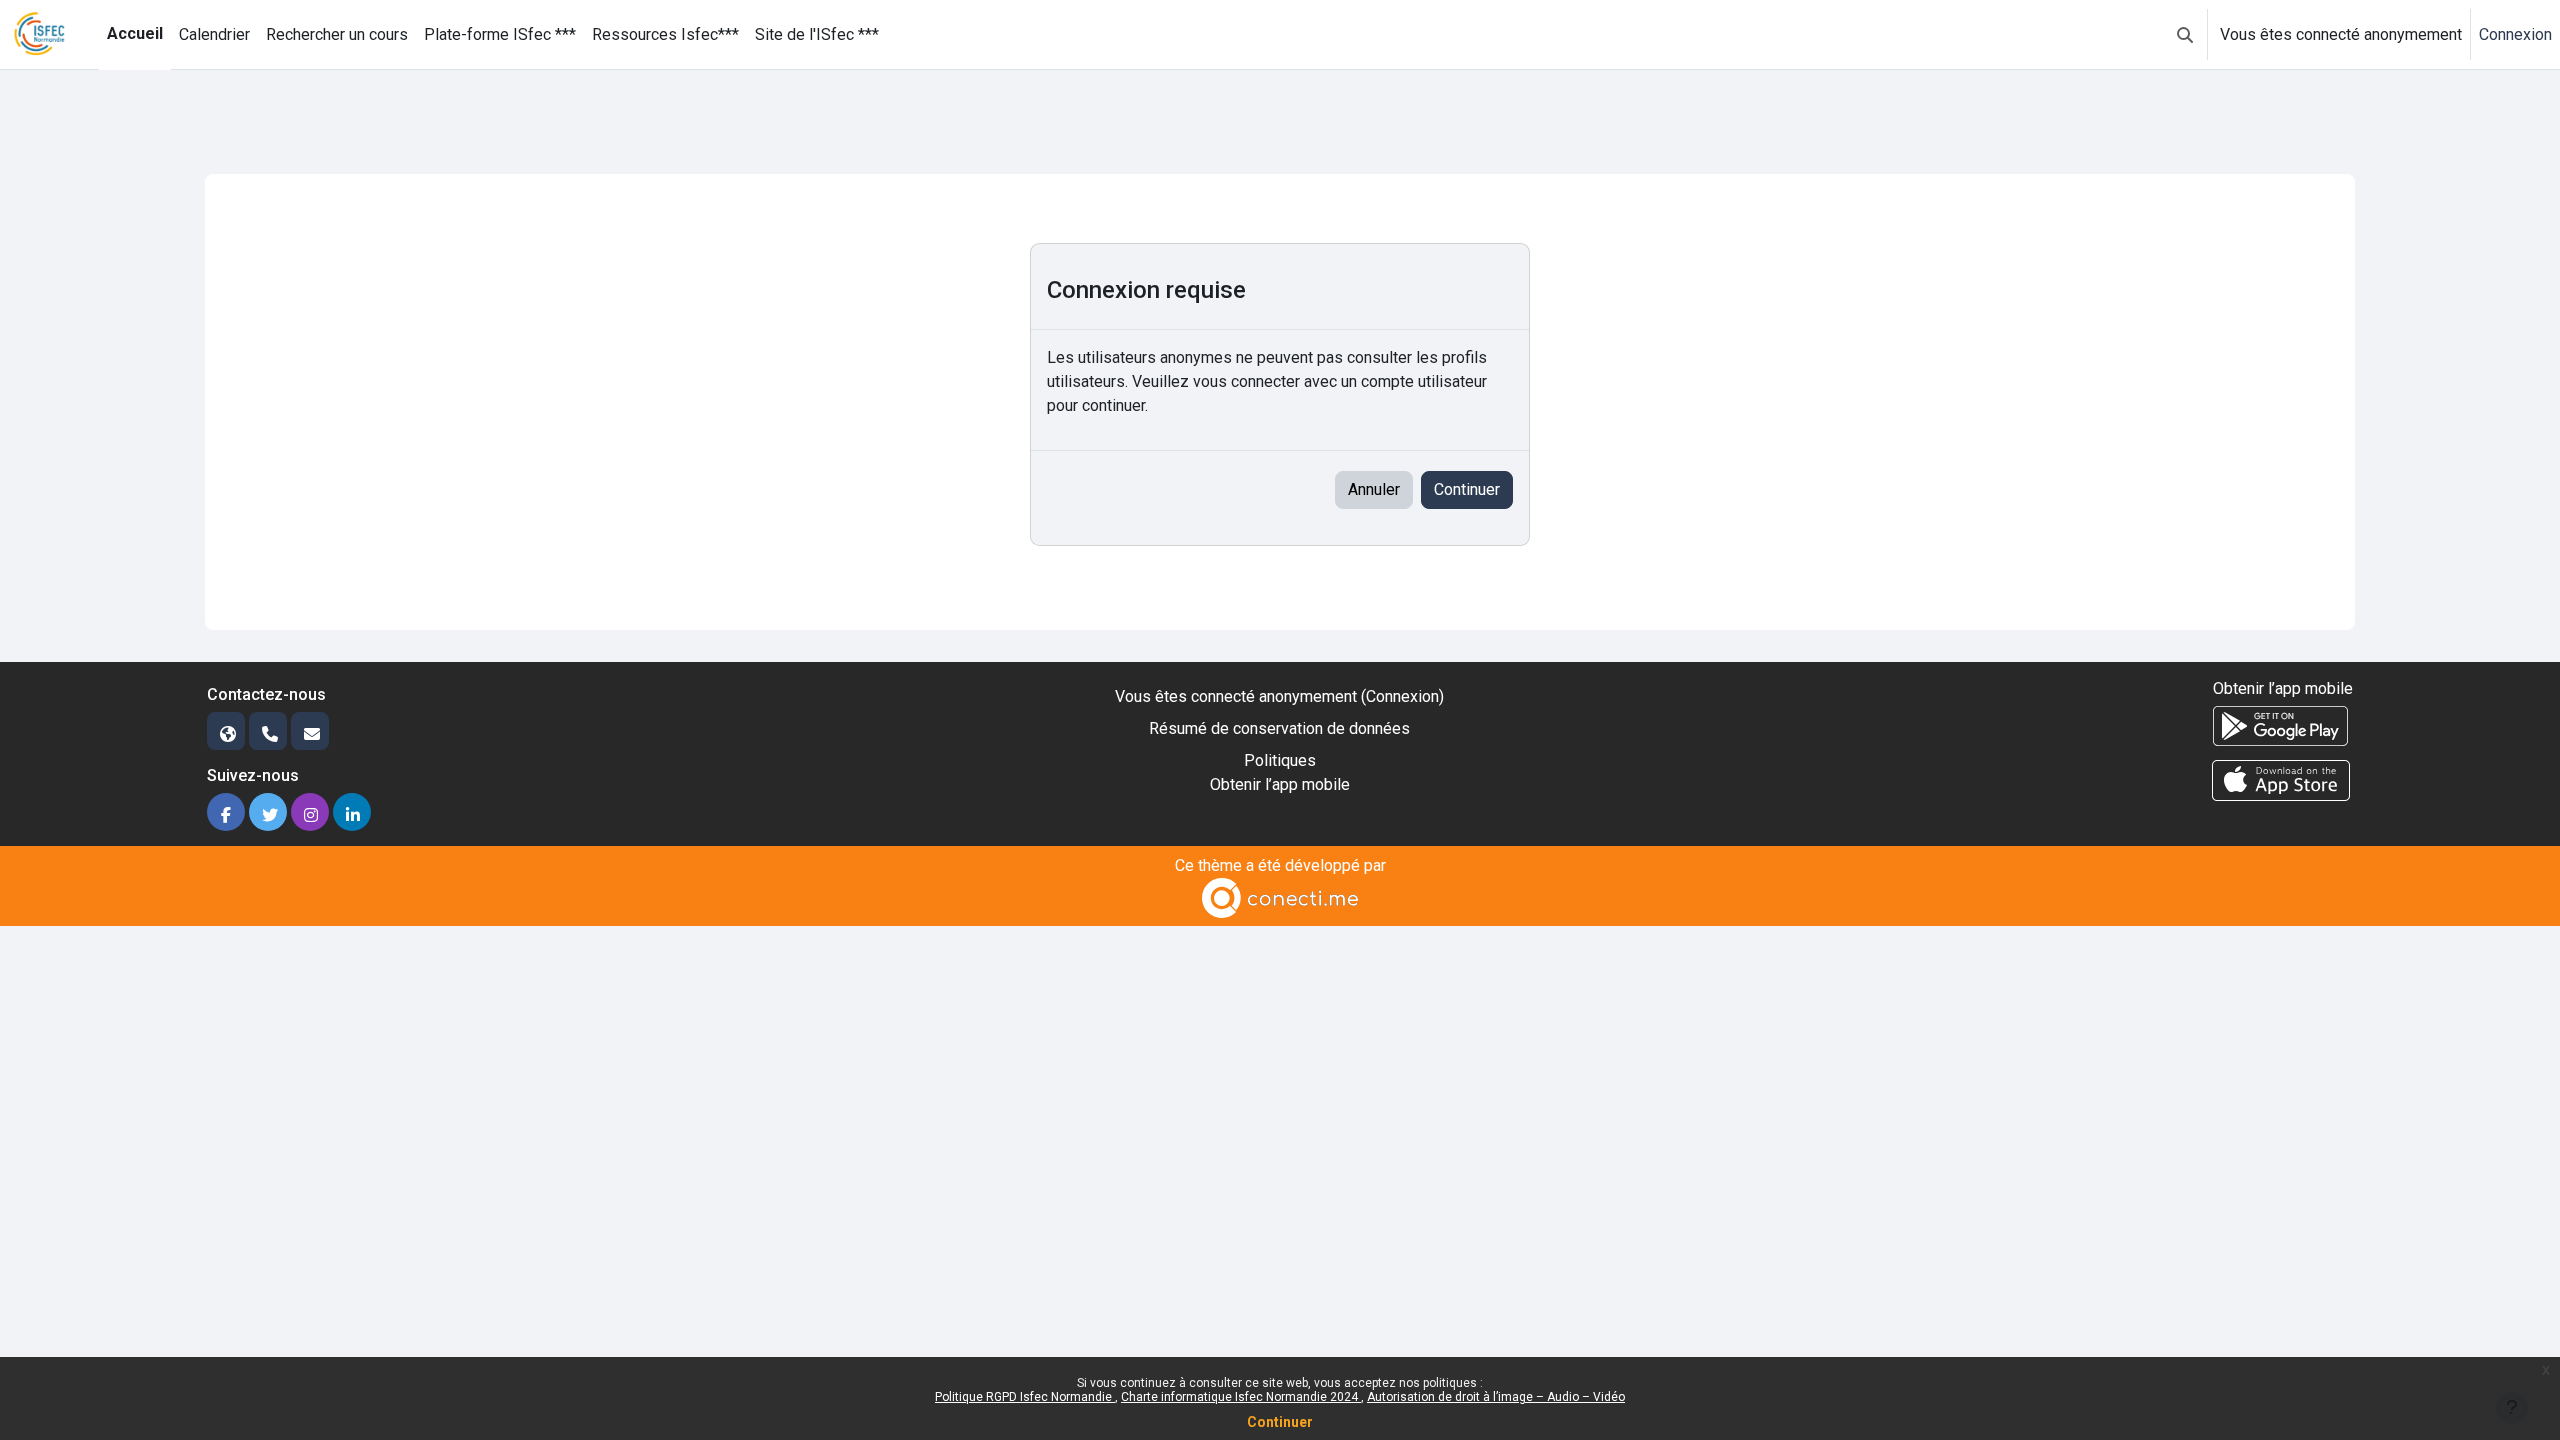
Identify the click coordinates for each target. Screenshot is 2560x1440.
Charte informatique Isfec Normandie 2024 (1241, 1397)
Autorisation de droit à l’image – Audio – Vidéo (1496, 1397)
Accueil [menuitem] (135, 33)
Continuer (1280, 1422)
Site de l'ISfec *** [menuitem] (817, 34)
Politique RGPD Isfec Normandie (1025, 1397)
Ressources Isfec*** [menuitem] (665, 34)
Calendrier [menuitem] (214, 34)
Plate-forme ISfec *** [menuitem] (500, 34)
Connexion (2515, 34)
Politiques (1280, 760)
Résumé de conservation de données (1279, 728)
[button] (2185, 34)
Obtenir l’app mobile (1280, 784)
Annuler (1374, 489)
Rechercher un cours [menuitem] (337, 34)
